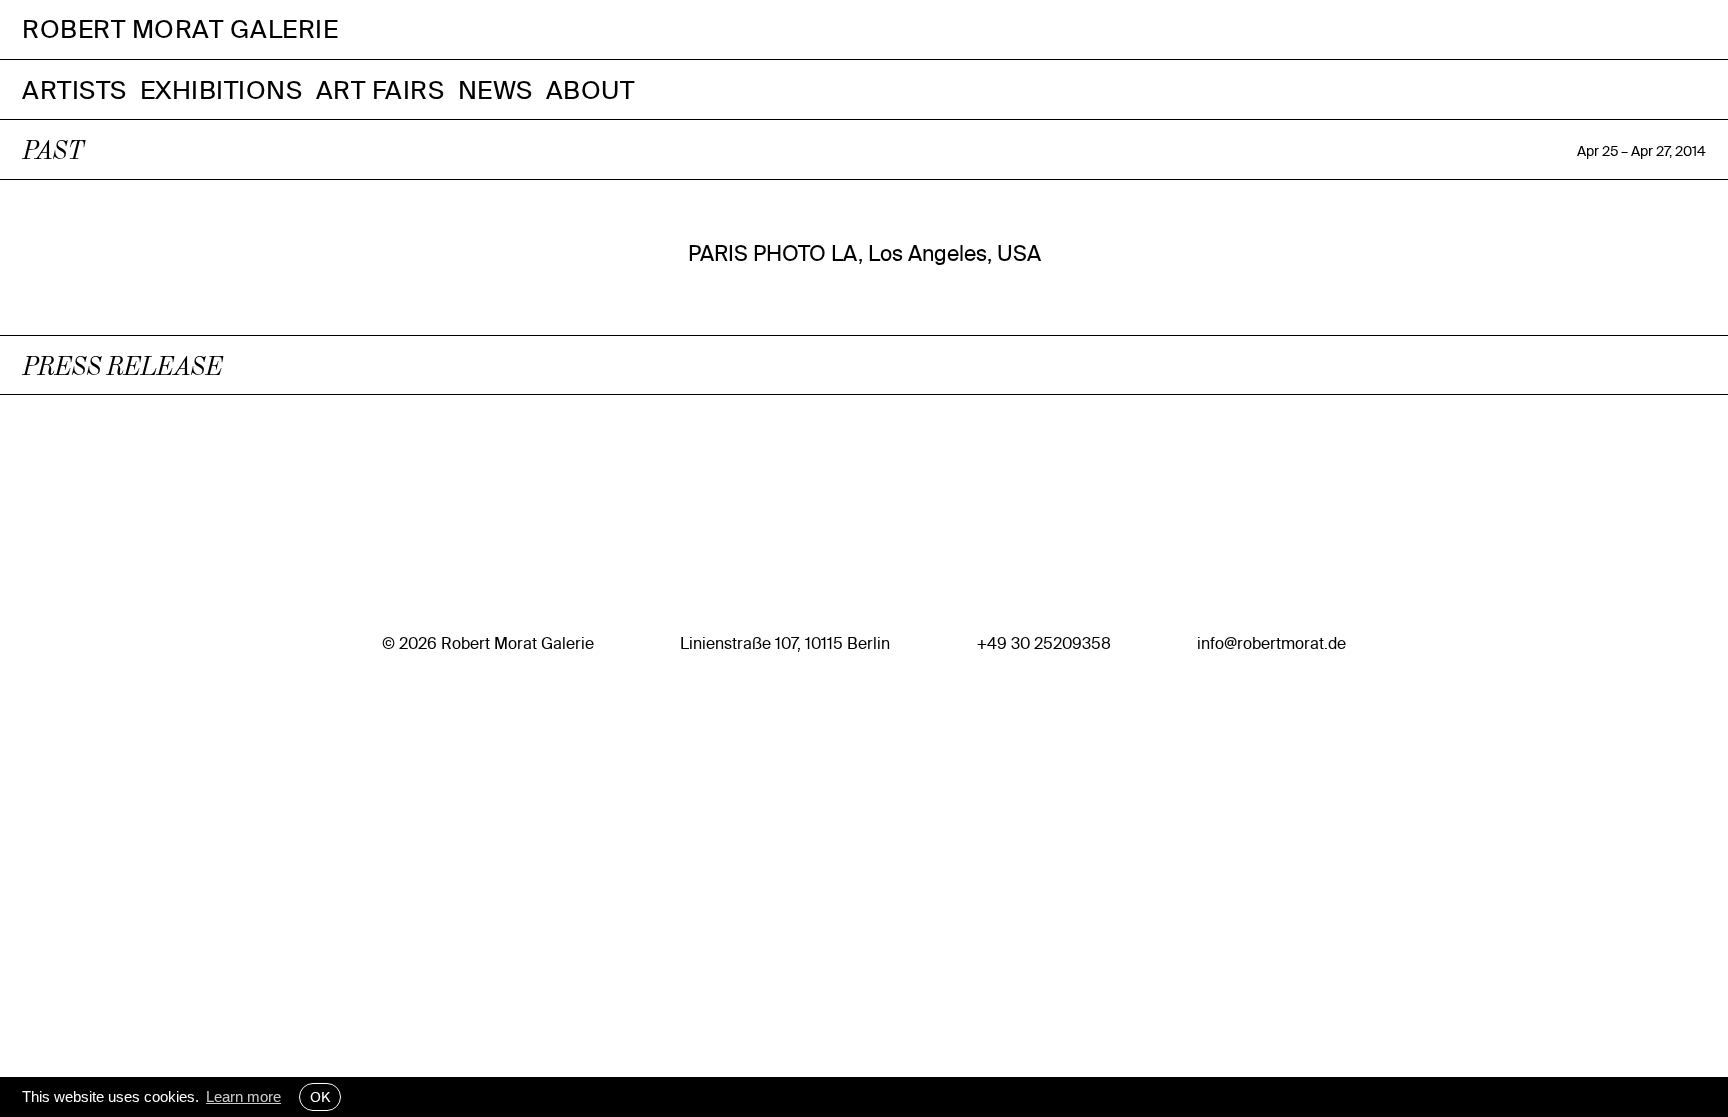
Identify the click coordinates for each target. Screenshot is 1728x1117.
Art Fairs (380, 89)
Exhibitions (221, 89)
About (590, 89)
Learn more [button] (243, 1096)
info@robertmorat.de (1271, 643)
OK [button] (320, 1097)
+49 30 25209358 (1044, 643)
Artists (74, 89)
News (495, 89)
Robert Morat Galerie (180, 29)
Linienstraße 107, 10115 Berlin (785, 643)
